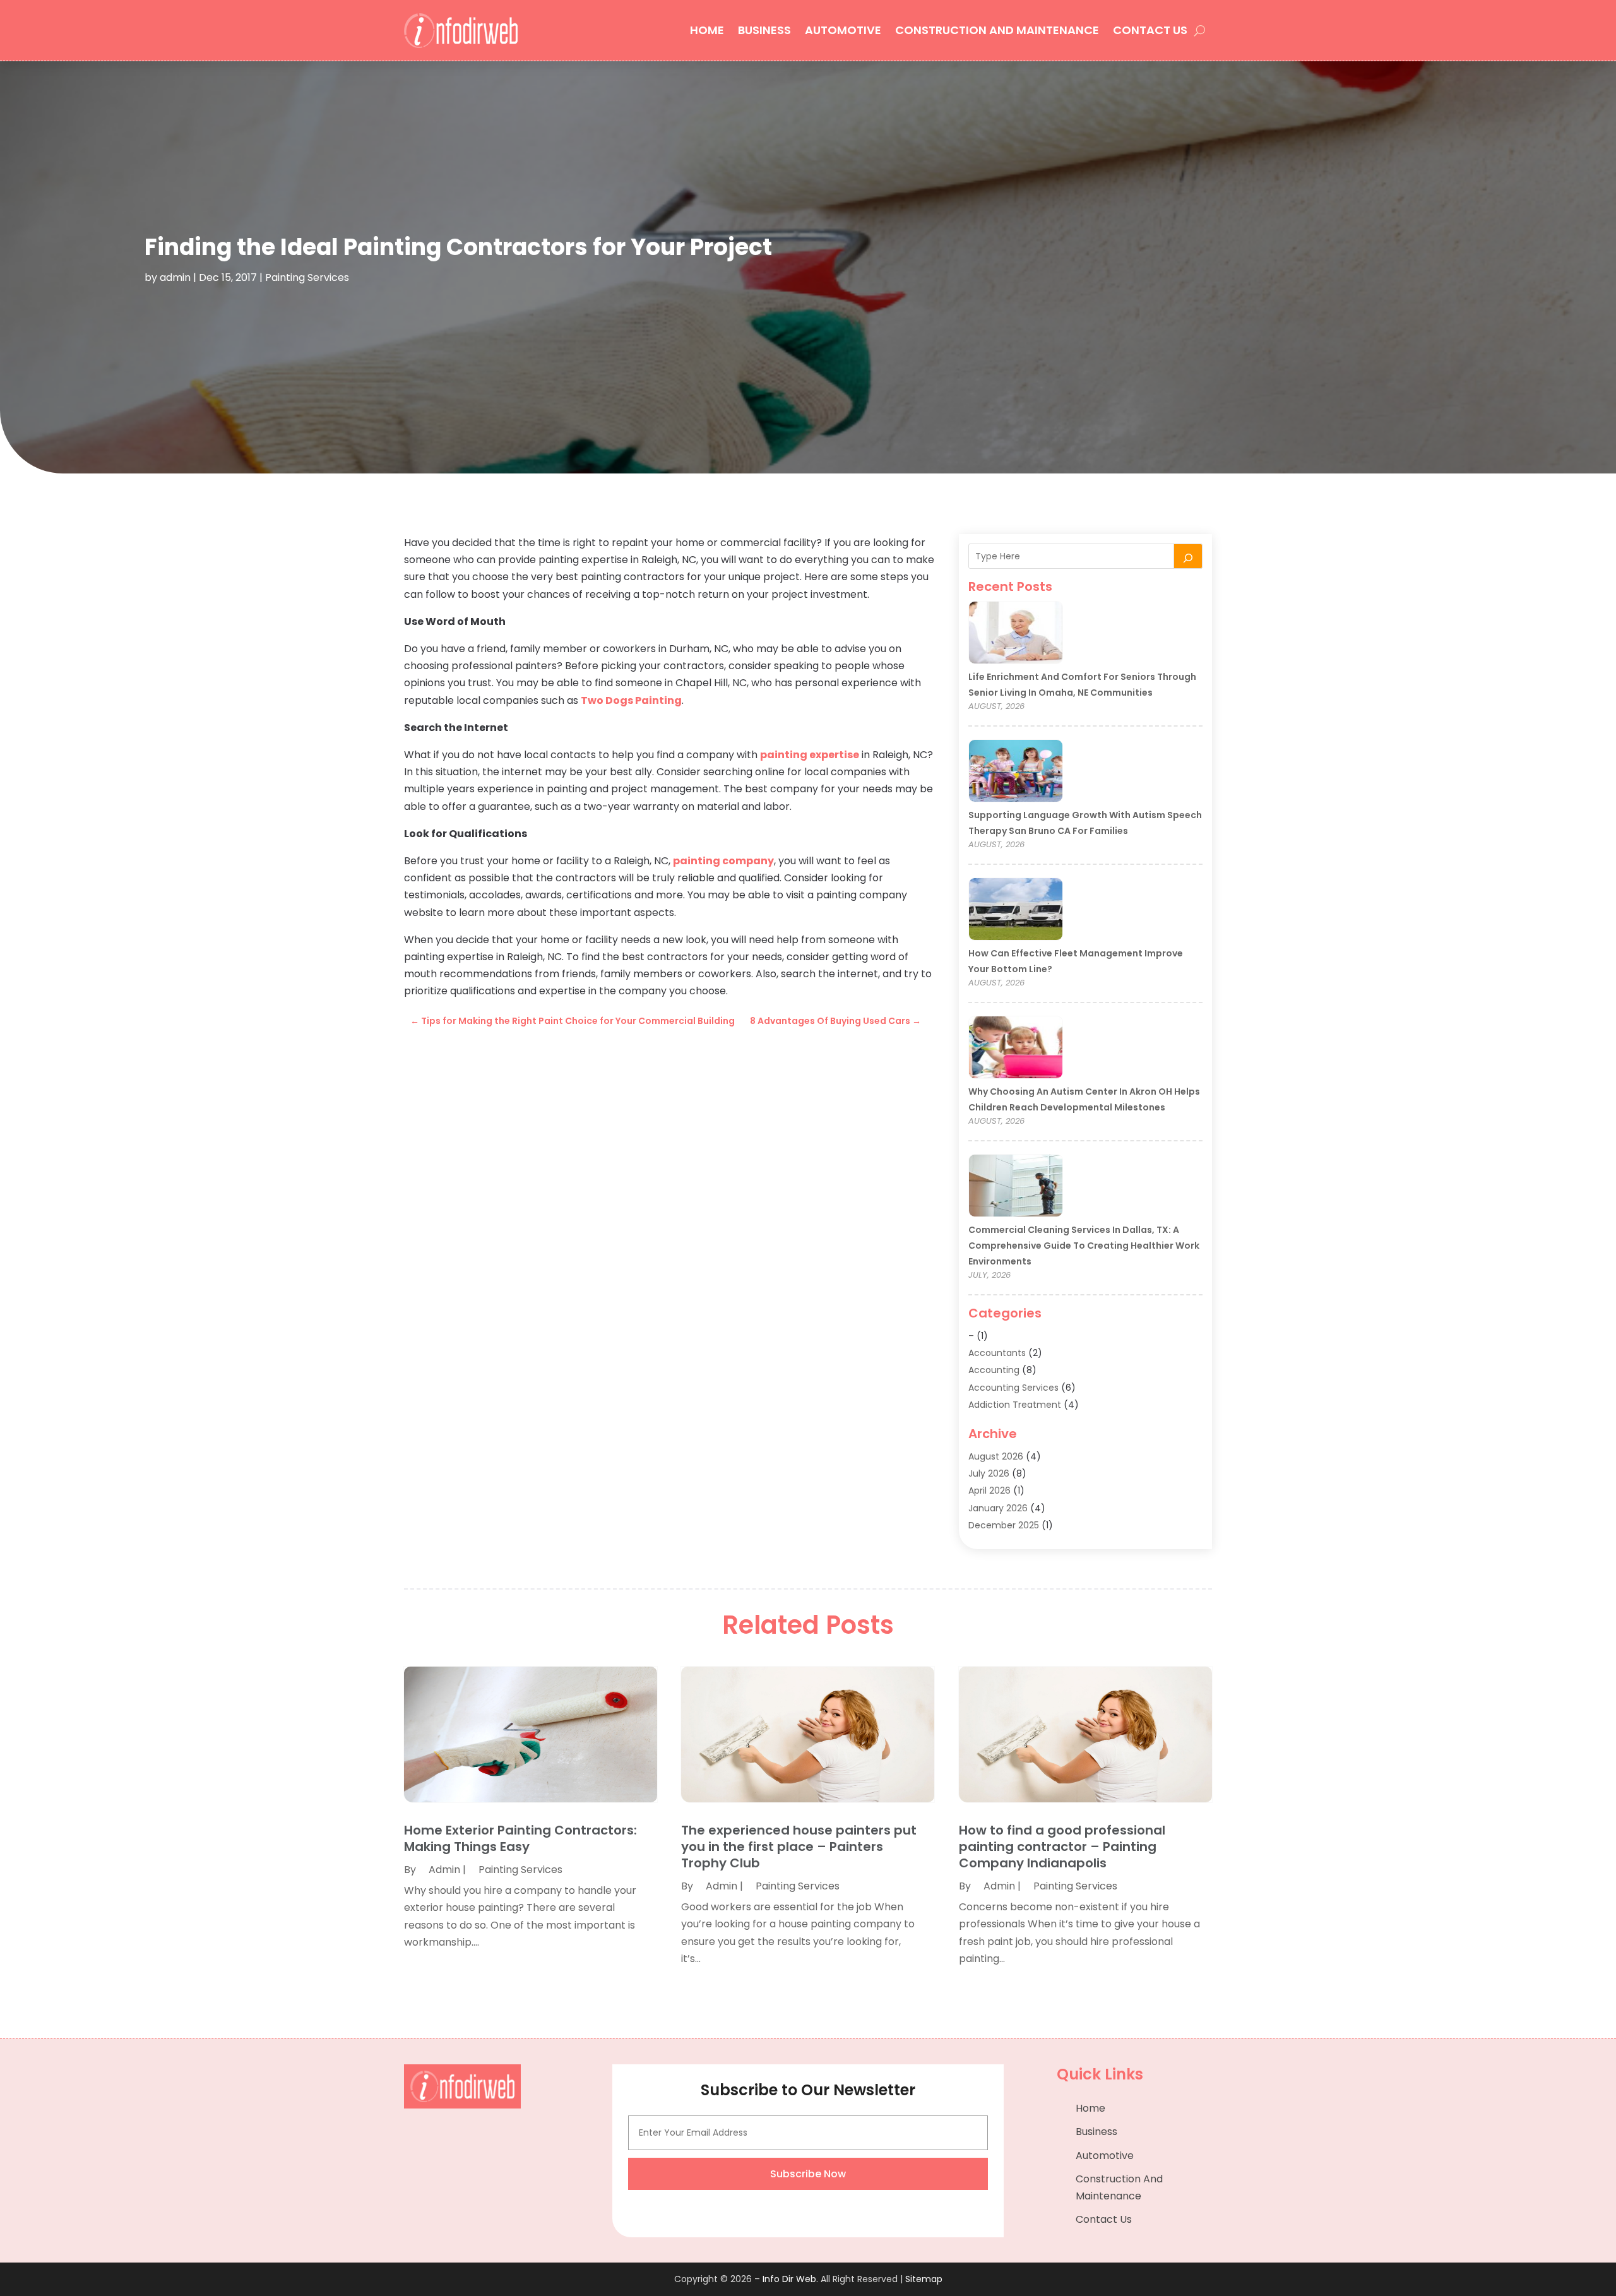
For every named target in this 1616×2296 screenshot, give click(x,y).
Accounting (994, 1370)
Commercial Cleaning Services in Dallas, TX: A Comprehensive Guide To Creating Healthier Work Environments (1084, 1246)
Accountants (997, 1353)
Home (707, 30)
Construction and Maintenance (997, 30)
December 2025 (1004, 1525)
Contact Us (1150, 30)
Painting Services (307, 277)
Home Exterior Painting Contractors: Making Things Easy (520, 1838)
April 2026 (989, 1490)
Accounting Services (1013, 1388)
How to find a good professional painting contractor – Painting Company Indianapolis (1062, 1847)
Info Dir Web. (790, 2279)
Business (764, 30)
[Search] (1188, 556)
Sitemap (924, 2279)
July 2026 (989, 1473)
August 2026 (996, 1456)
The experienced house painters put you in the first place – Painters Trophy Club (799, 1847)
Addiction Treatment (1015, 1405)
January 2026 (998, 1508)
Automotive (843, 30)
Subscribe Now (808, 2174)
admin (175, 277)
